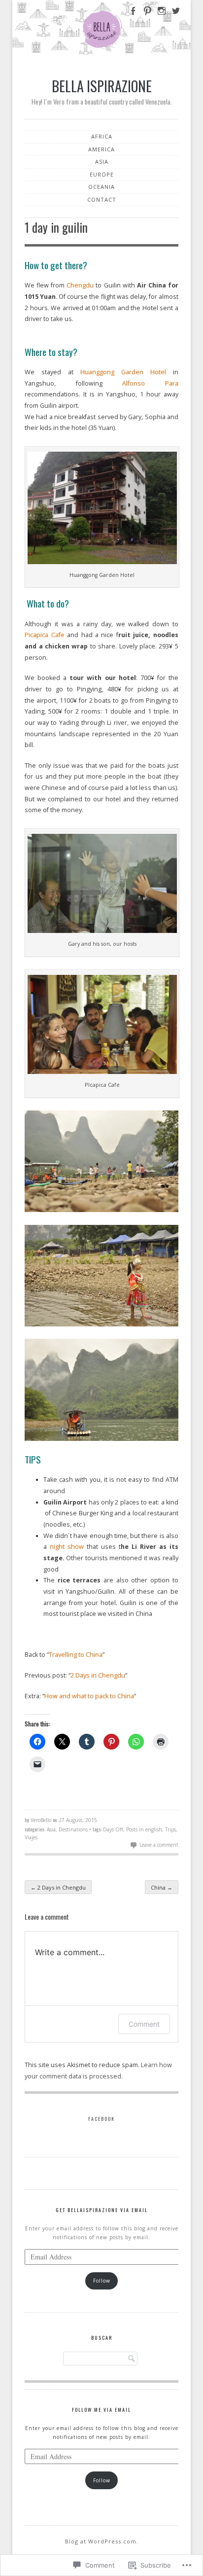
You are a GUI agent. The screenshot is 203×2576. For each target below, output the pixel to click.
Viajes (31, 1837)
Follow (102, 2281)
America (101, 149)
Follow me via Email (101, 2410)
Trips (170, 1829)
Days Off (113, 1829)
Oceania (101, 187)
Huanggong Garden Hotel (123, 372)
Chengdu (80, 285)
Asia (102, 161)
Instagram (161, 16)
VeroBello (41, 1820)
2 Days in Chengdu (98, 1675)
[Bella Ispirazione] (101, 29)
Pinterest (146, 16)
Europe (102, 174)
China (162, 1887)
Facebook (132, 16)
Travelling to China (76, 1655)
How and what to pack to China (89, 1696)
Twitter (176, 16)
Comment (144, 2024)
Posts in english (144, 1829)
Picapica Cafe (44, 635)
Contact (102, 199)
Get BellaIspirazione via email (102, 2210)
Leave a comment (159, 1845)
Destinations (73, 1829)
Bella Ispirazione (102, 86)
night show (67, 1547)
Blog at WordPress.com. (102, 2541)
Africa (102, 136)
